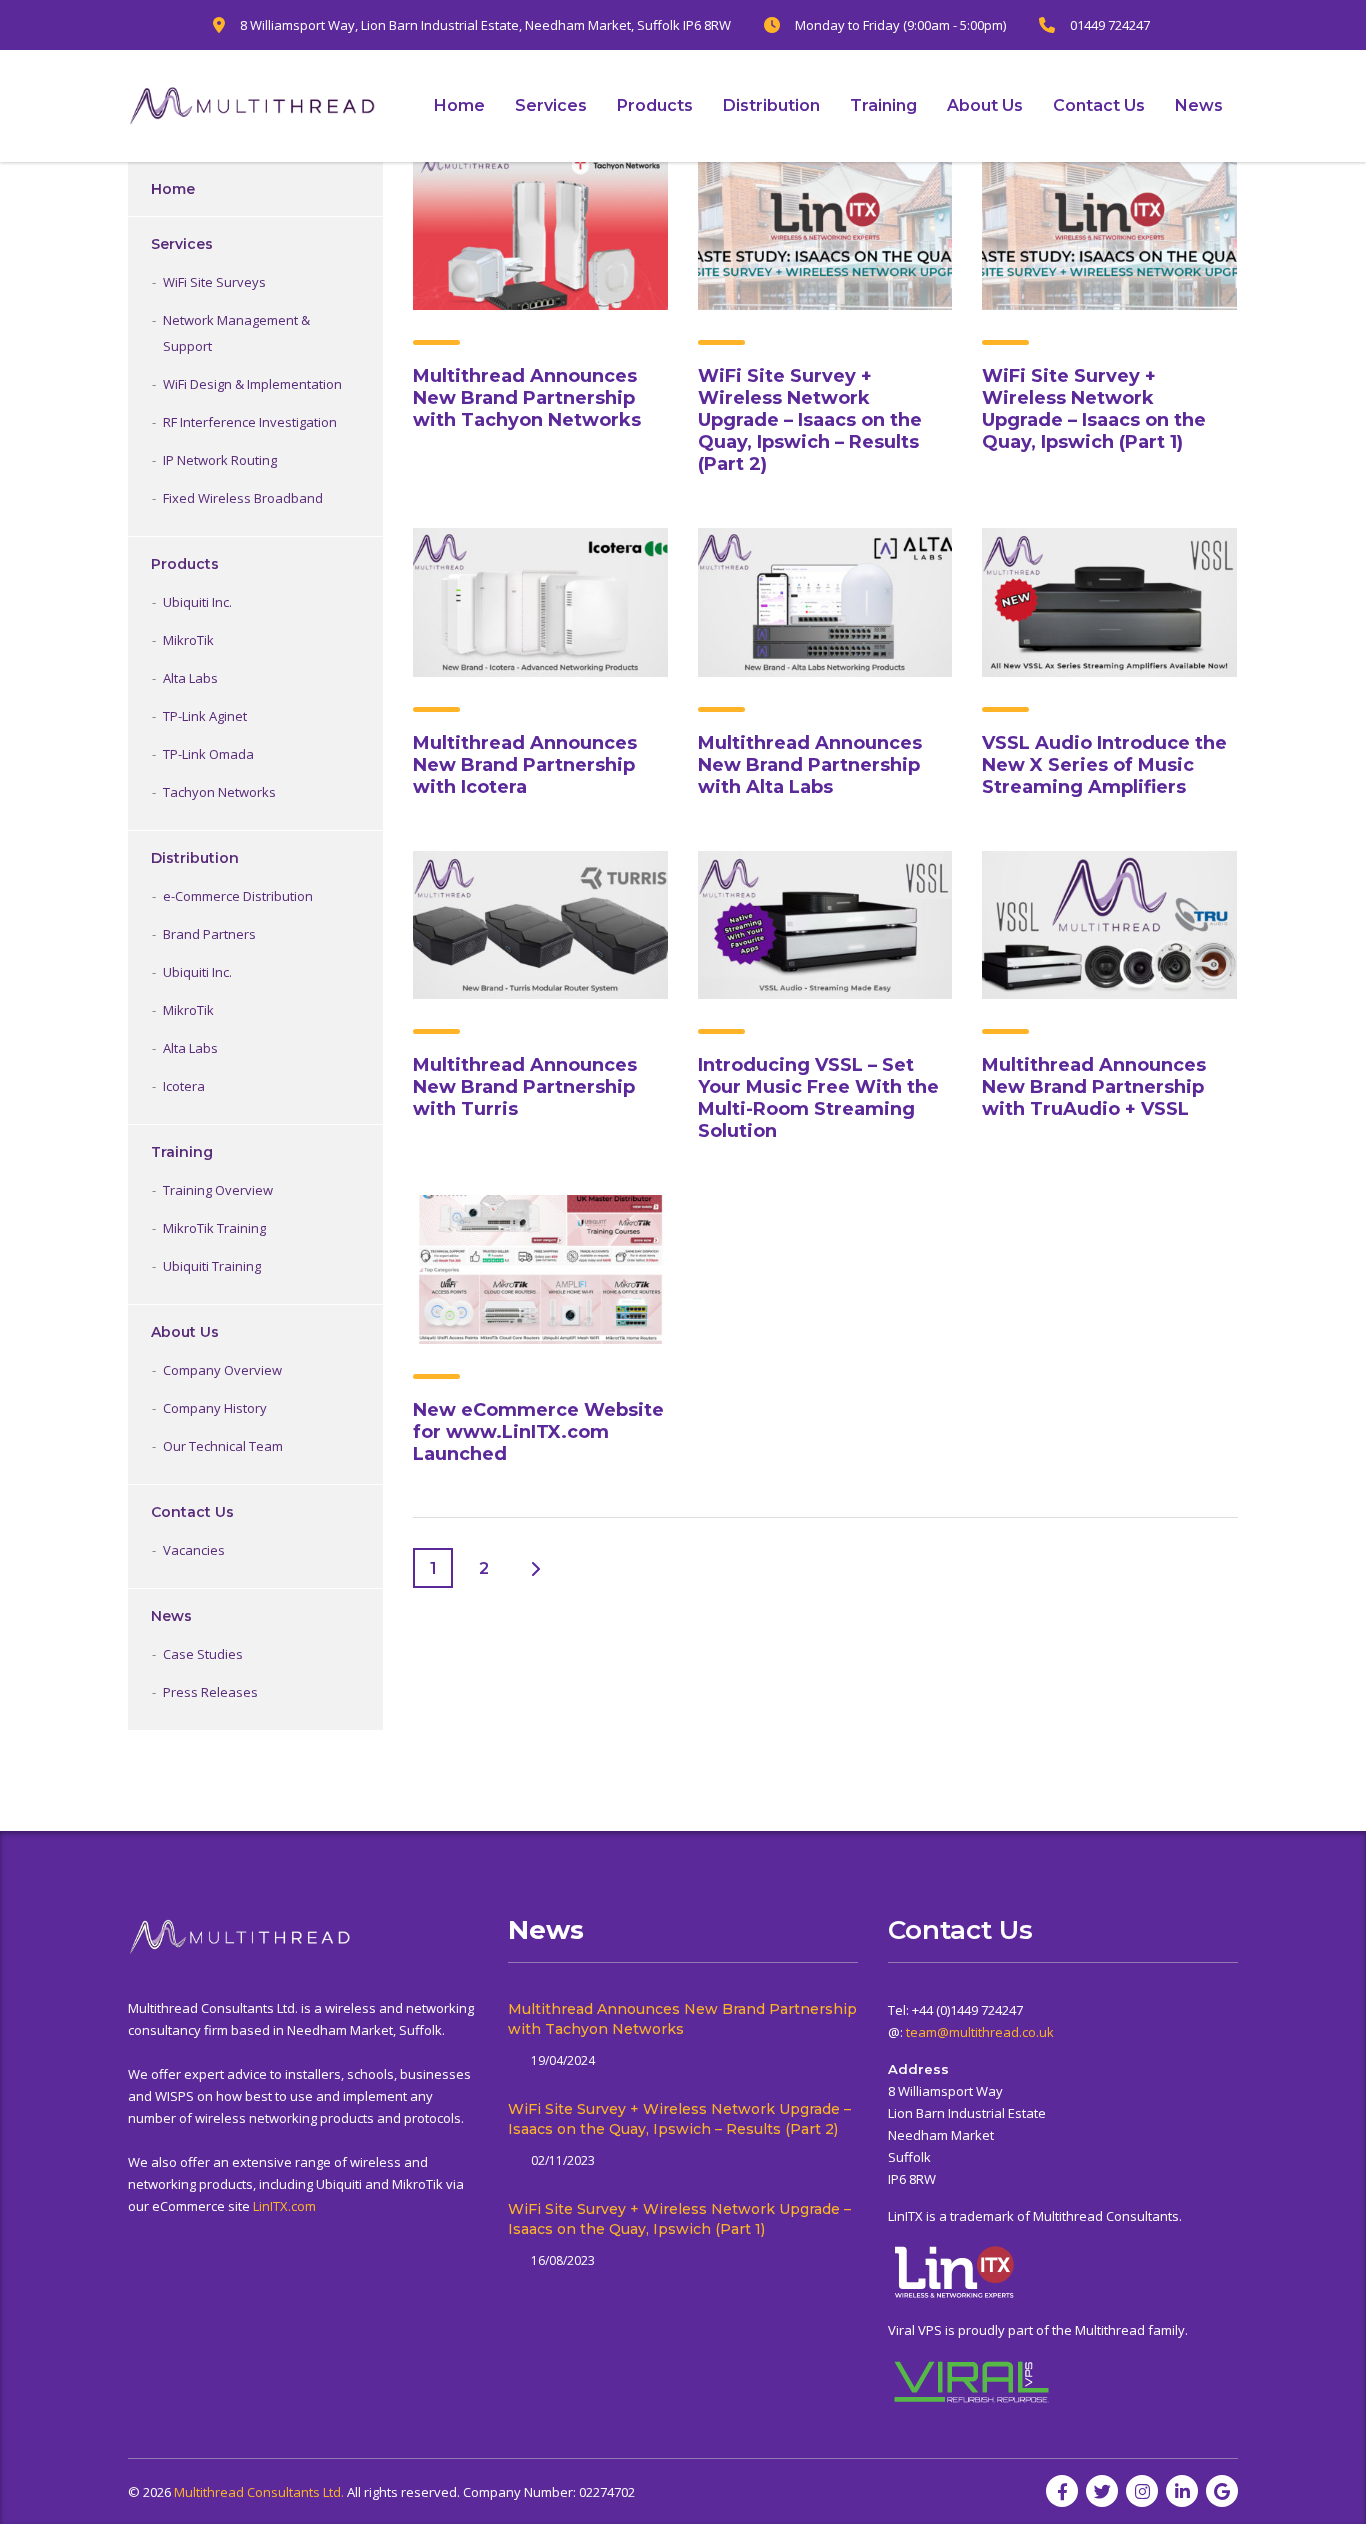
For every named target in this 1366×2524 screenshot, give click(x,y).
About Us (985, 105)
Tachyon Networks (219, 792)
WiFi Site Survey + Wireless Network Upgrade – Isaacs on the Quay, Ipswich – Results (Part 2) (810, 420)
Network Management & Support (236, 333)
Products (655, 105)
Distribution (771, 105)
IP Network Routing (220, 460)
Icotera (184, 1086)
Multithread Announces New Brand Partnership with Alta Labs (810, 765)
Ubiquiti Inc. (197, 602)
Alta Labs (190, 678)
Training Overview (218, 1190)
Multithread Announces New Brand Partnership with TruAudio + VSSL (1094, 1087)
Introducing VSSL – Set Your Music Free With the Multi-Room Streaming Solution (818, 1098)
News (1199, 105)
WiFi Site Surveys (214, 282)
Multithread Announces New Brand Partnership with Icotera (525, 765)
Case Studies (203, 1654)
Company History (215, 1408)
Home (459, 105)
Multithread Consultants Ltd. (259, 2492)
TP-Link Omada (208, 754)
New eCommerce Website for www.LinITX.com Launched (538, 1432)
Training (883, 105)
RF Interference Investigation (250, 422)
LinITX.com (284, 2206)
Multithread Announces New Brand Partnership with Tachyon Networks (527, 398)
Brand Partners (209, 934)
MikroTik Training (214, 1228)
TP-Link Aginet (205, 716)
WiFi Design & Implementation (252, 384)
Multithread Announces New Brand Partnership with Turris (525, 1087)
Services (551, 105)
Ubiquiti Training (212, 1266)
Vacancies (194, 1550)
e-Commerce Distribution (238, 896)
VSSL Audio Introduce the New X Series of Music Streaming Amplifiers (1104, 765)
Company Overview (222, 1370)
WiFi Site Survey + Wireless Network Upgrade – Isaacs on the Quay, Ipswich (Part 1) (1094, 409)
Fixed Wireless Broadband (243, 498)
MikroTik (188, 640)
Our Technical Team (223, 1446)
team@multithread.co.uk (980, 2032)
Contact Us (1099, 105)
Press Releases (210, 1692)
